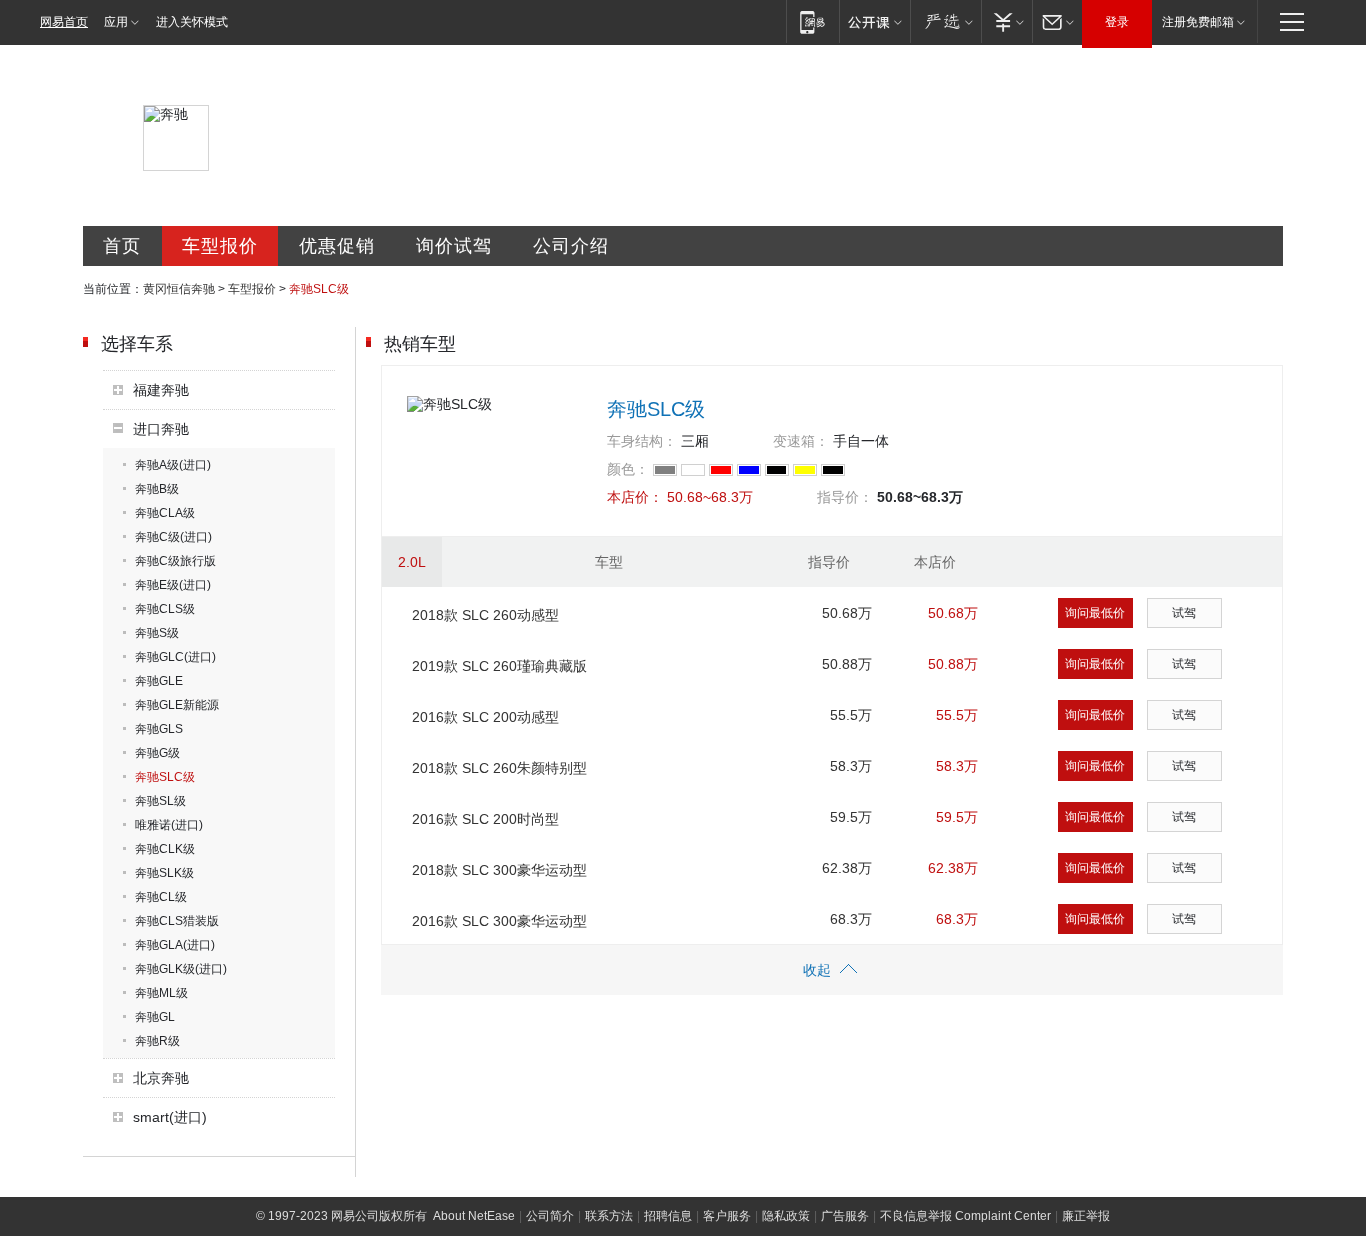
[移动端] (812, 21)
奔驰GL (155, 1017)
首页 (122, 246)
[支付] (1006, 21)
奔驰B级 (157, 489)
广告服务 (845, 1216)
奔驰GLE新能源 (177, 705)
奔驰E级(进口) (173, 585)
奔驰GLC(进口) (175, 657)
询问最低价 (1095, 613)
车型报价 (220, 246)
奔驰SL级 (160, 801)
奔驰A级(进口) (173, 465)
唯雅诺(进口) (169, 825)
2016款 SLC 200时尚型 (485, 819)
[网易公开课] (874, 21)
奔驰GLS (159, 729)
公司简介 (550, 1216)
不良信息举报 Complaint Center (965, 1216)
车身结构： (642, 441)
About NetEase (474, 1216)
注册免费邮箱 (1198, 22)
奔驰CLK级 (165, 849)
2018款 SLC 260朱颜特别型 (499, 768)
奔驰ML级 (161, 993)
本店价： (635, 497)
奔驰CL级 (161, 897)
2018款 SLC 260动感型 (485, 615)
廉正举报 (1086, 1216)
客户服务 (727, 1216)
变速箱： (801, 441)
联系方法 (609, 1216)
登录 (1117, 22)
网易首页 (64, 22)
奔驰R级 (157, 1041)
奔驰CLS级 (165, 609)
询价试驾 (454, 246)
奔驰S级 (157, 633)
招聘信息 (668, 1216)
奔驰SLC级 (165, 777)
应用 (116, 22)
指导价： (845, 497)
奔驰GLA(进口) (175, 945)
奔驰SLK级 (164, 873)
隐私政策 (786, 1216)
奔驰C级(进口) (173, 537)
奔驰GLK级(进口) (181, 969)
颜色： (628, 469)
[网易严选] (945, 21)
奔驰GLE (159, 681)
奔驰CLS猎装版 (177, 921)
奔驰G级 (157, 753)
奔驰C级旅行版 (175, 561)
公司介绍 (571, 246)
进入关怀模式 (192, 22)
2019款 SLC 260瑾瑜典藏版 (499, 666)
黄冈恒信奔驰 (179, 289)
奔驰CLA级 (165, 513)
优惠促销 (337, 246)
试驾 (1184, 613)
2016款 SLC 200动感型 (485, 717)
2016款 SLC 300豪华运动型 (499, 921)
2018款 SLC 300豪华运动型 (499, 870)
